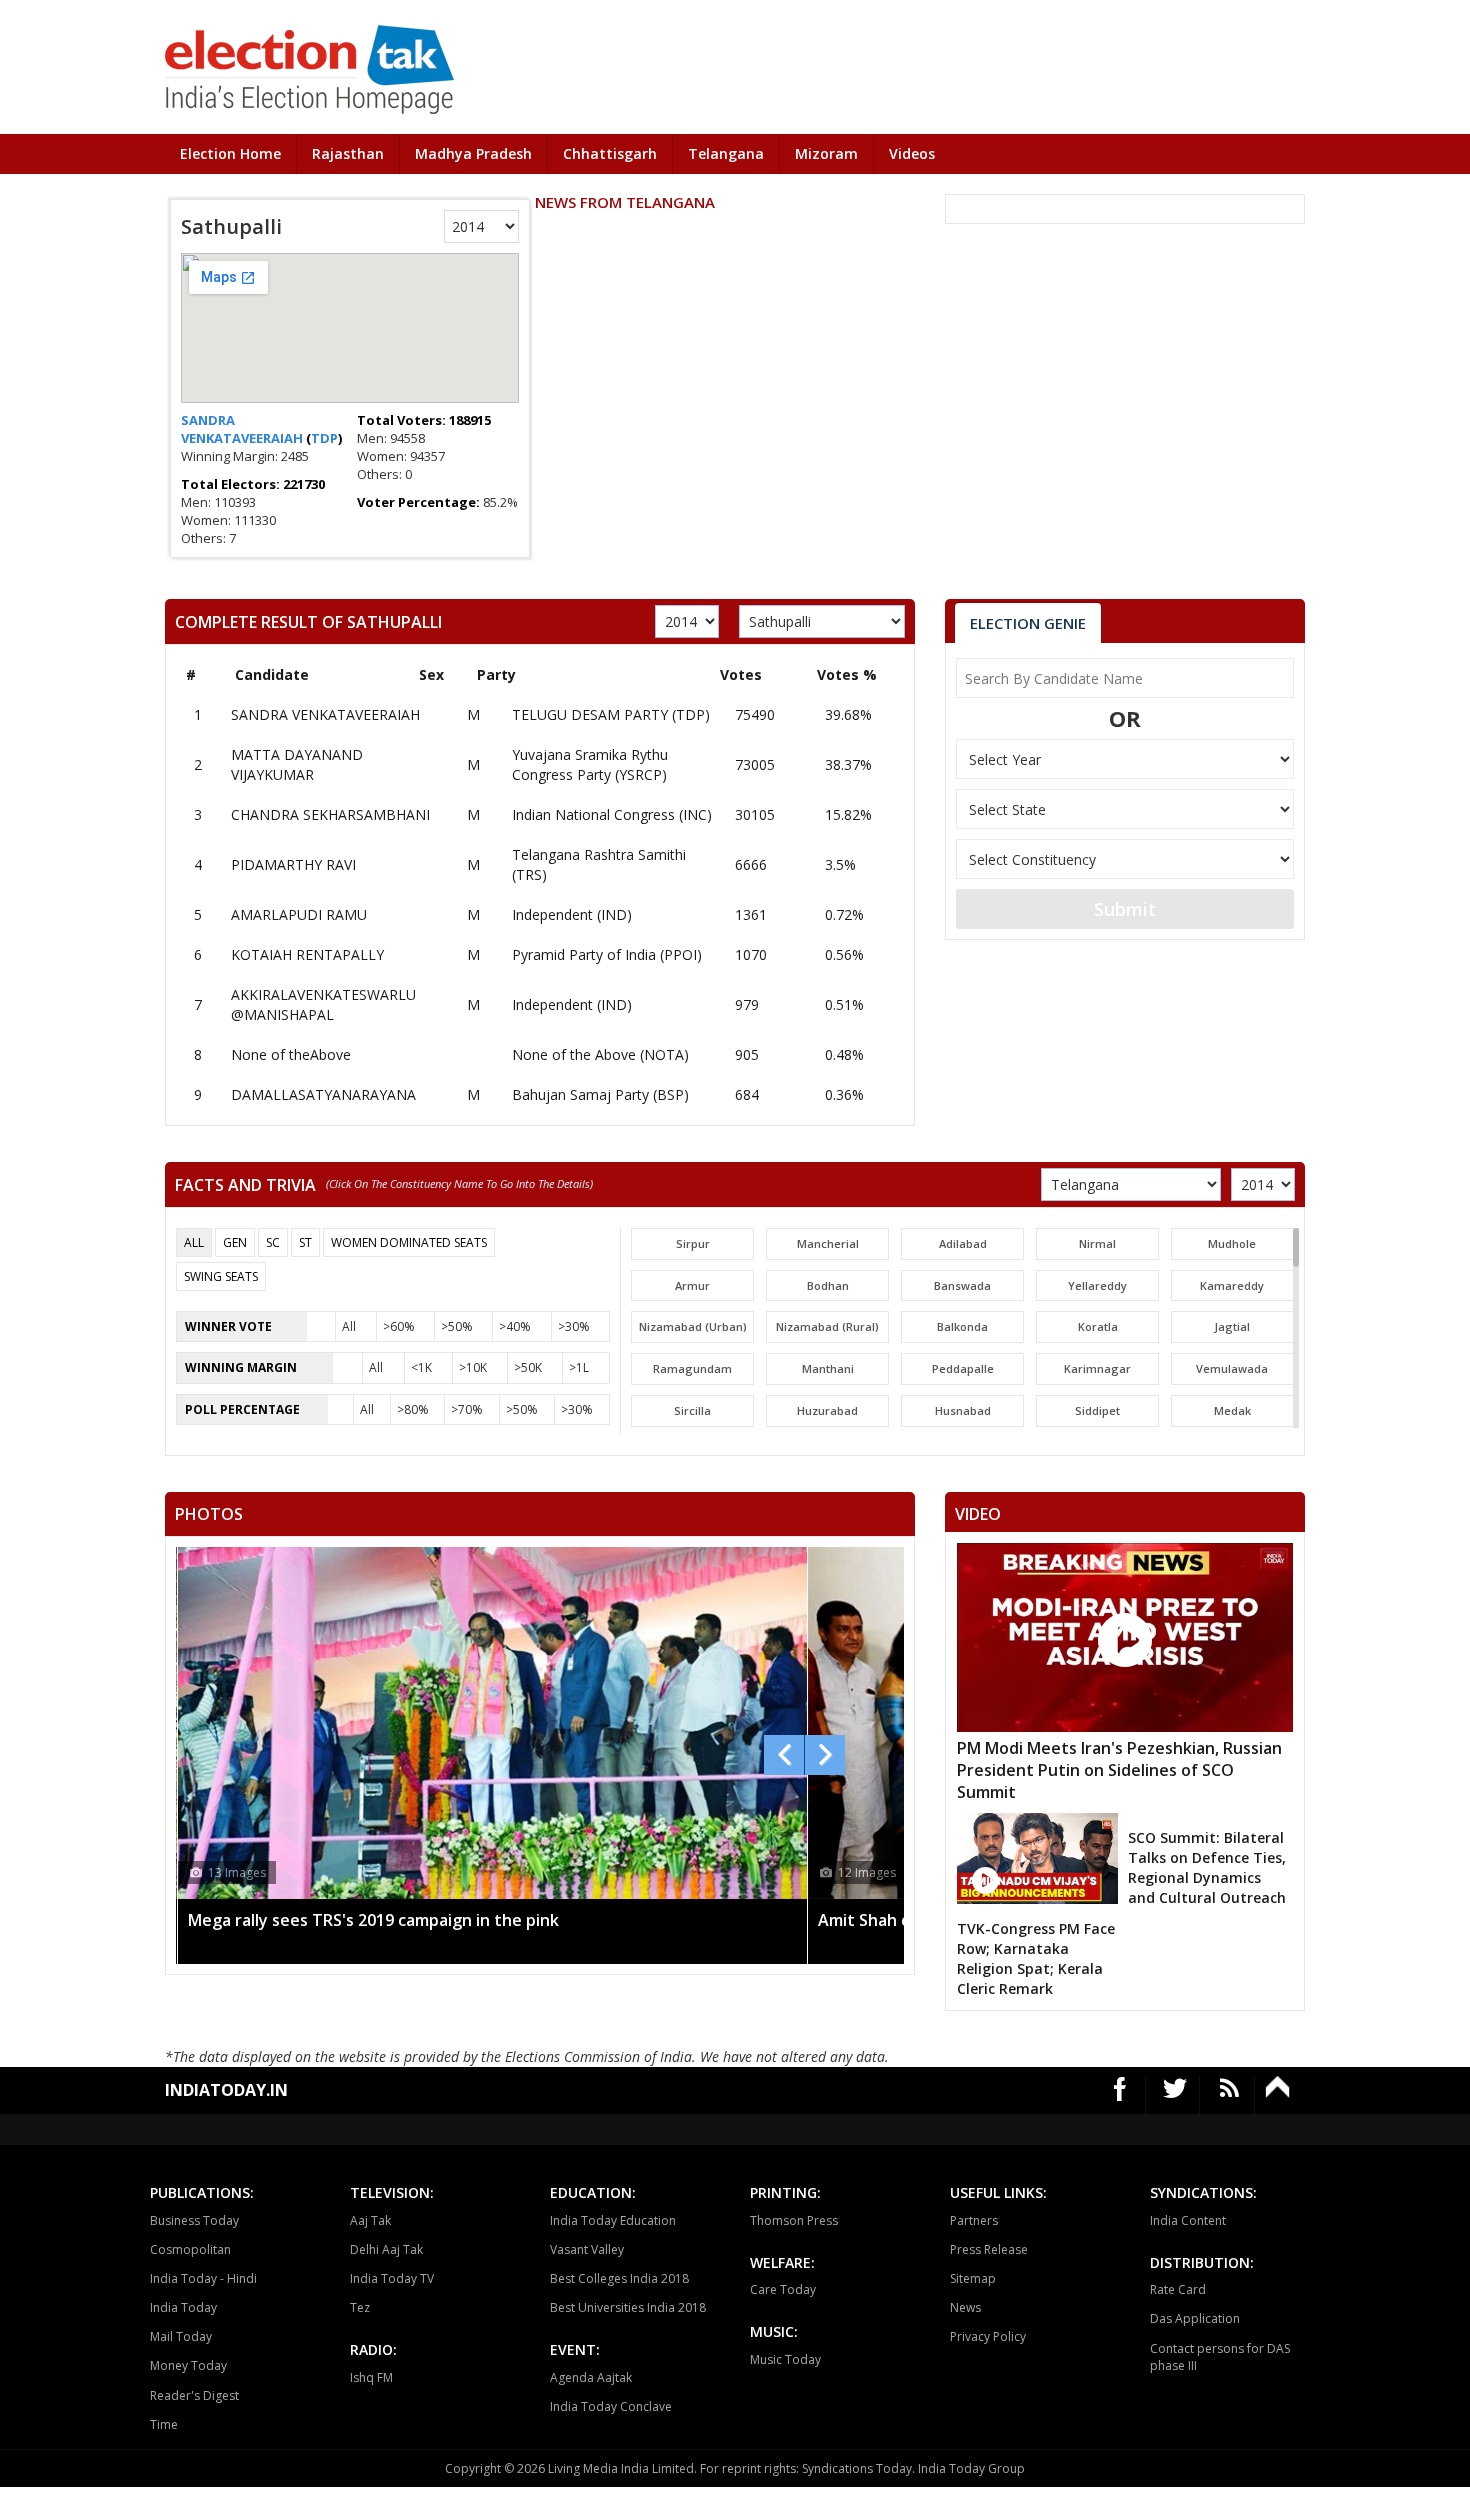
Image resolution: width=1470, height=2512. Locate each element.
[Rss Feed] (1229, 2095)
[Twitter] (1175, 2095)
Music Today (785, 2359)
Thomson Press (794, 2220)
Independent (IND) (572, 914)
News (965, 2307)
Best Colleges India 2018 (619, 2278)
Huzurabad (827, 1410)
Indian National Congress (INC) (612, 814)
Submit (1125, 909)
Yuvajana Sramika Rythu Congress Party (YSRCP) (590, 764)
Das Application (1195, 2318)
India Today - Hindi (203, 2278)
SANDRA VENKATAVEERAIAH (243, 429)
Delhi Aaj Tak (386, 2249)
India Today (183, 2307)
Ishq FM (371, 2377)
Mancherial (828, 1243)
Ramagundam (692, 1368)
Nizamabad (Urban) (693, 1326)
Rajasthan (348, 153)
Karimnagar (1097, 1368)
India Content (1188, 2220)
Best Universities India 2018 (628, 2307)
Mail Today (181, 2336)
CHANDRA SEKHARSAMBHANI (330, 814)
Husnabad (963, 1410)
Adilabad (963, 1243)
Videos (912, 153)
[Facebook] (1120, 2095)
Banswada (962, 1285)
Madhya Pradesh (473, 153)
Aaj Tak (370, 2220)
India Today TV (392, 2278)
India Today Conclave (611, 2406)
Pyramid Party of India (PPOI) (607, 954)
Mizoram (826, 153)
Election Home (230, 153)
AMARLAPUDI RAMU (299, 914)
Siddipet (1097, 1410)
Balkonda (962, 1326)
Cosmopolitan (190, 2249)
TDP (324, 438)
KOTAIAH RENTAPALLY (307, 954)
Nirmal (1097, 1243)
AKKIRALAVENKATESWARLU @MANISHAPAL (323, 1004)
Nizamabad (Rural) (827, 1326)
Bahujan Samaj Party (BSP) (600, 1094)
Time (164, 2424)
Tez (360, 2307)
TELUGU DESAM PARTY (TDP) (611, 714)
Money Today (188, 2365)
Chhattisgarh (610, 153)
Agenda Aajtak (591, 2377)
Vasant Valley (587, 2249)
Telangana (726, 153)
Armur (692, 1285)
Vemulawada (1232, 1368)
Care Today (783, 2289)
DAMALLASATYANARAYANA (323, 1094)
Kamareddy (1232, 1285)
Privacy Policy (988, 2336)
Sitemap (973, 2278)
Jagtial (1232, 1326)
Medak (1232, 1410)
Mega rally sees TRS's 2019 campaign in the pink (373, 1920)
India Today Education (613, 2220)
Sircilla (692, 1410)
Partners (974, 2220)
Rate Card (1178, 2289)
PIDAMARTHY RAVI (293, 864)
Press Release (989, 2249)
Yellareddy (1097, 1285)
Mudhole (1232, 1243)
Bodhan (828, 1285)
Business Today (194, 2220)
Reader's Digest (194, 2395)
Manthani (828, 1368)
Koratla (1098, 1326)
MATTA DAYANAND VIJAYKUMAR (297, 764)
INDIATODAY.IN (226, 2090)
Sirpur (693, 1243)
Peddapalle (963, 1368)
